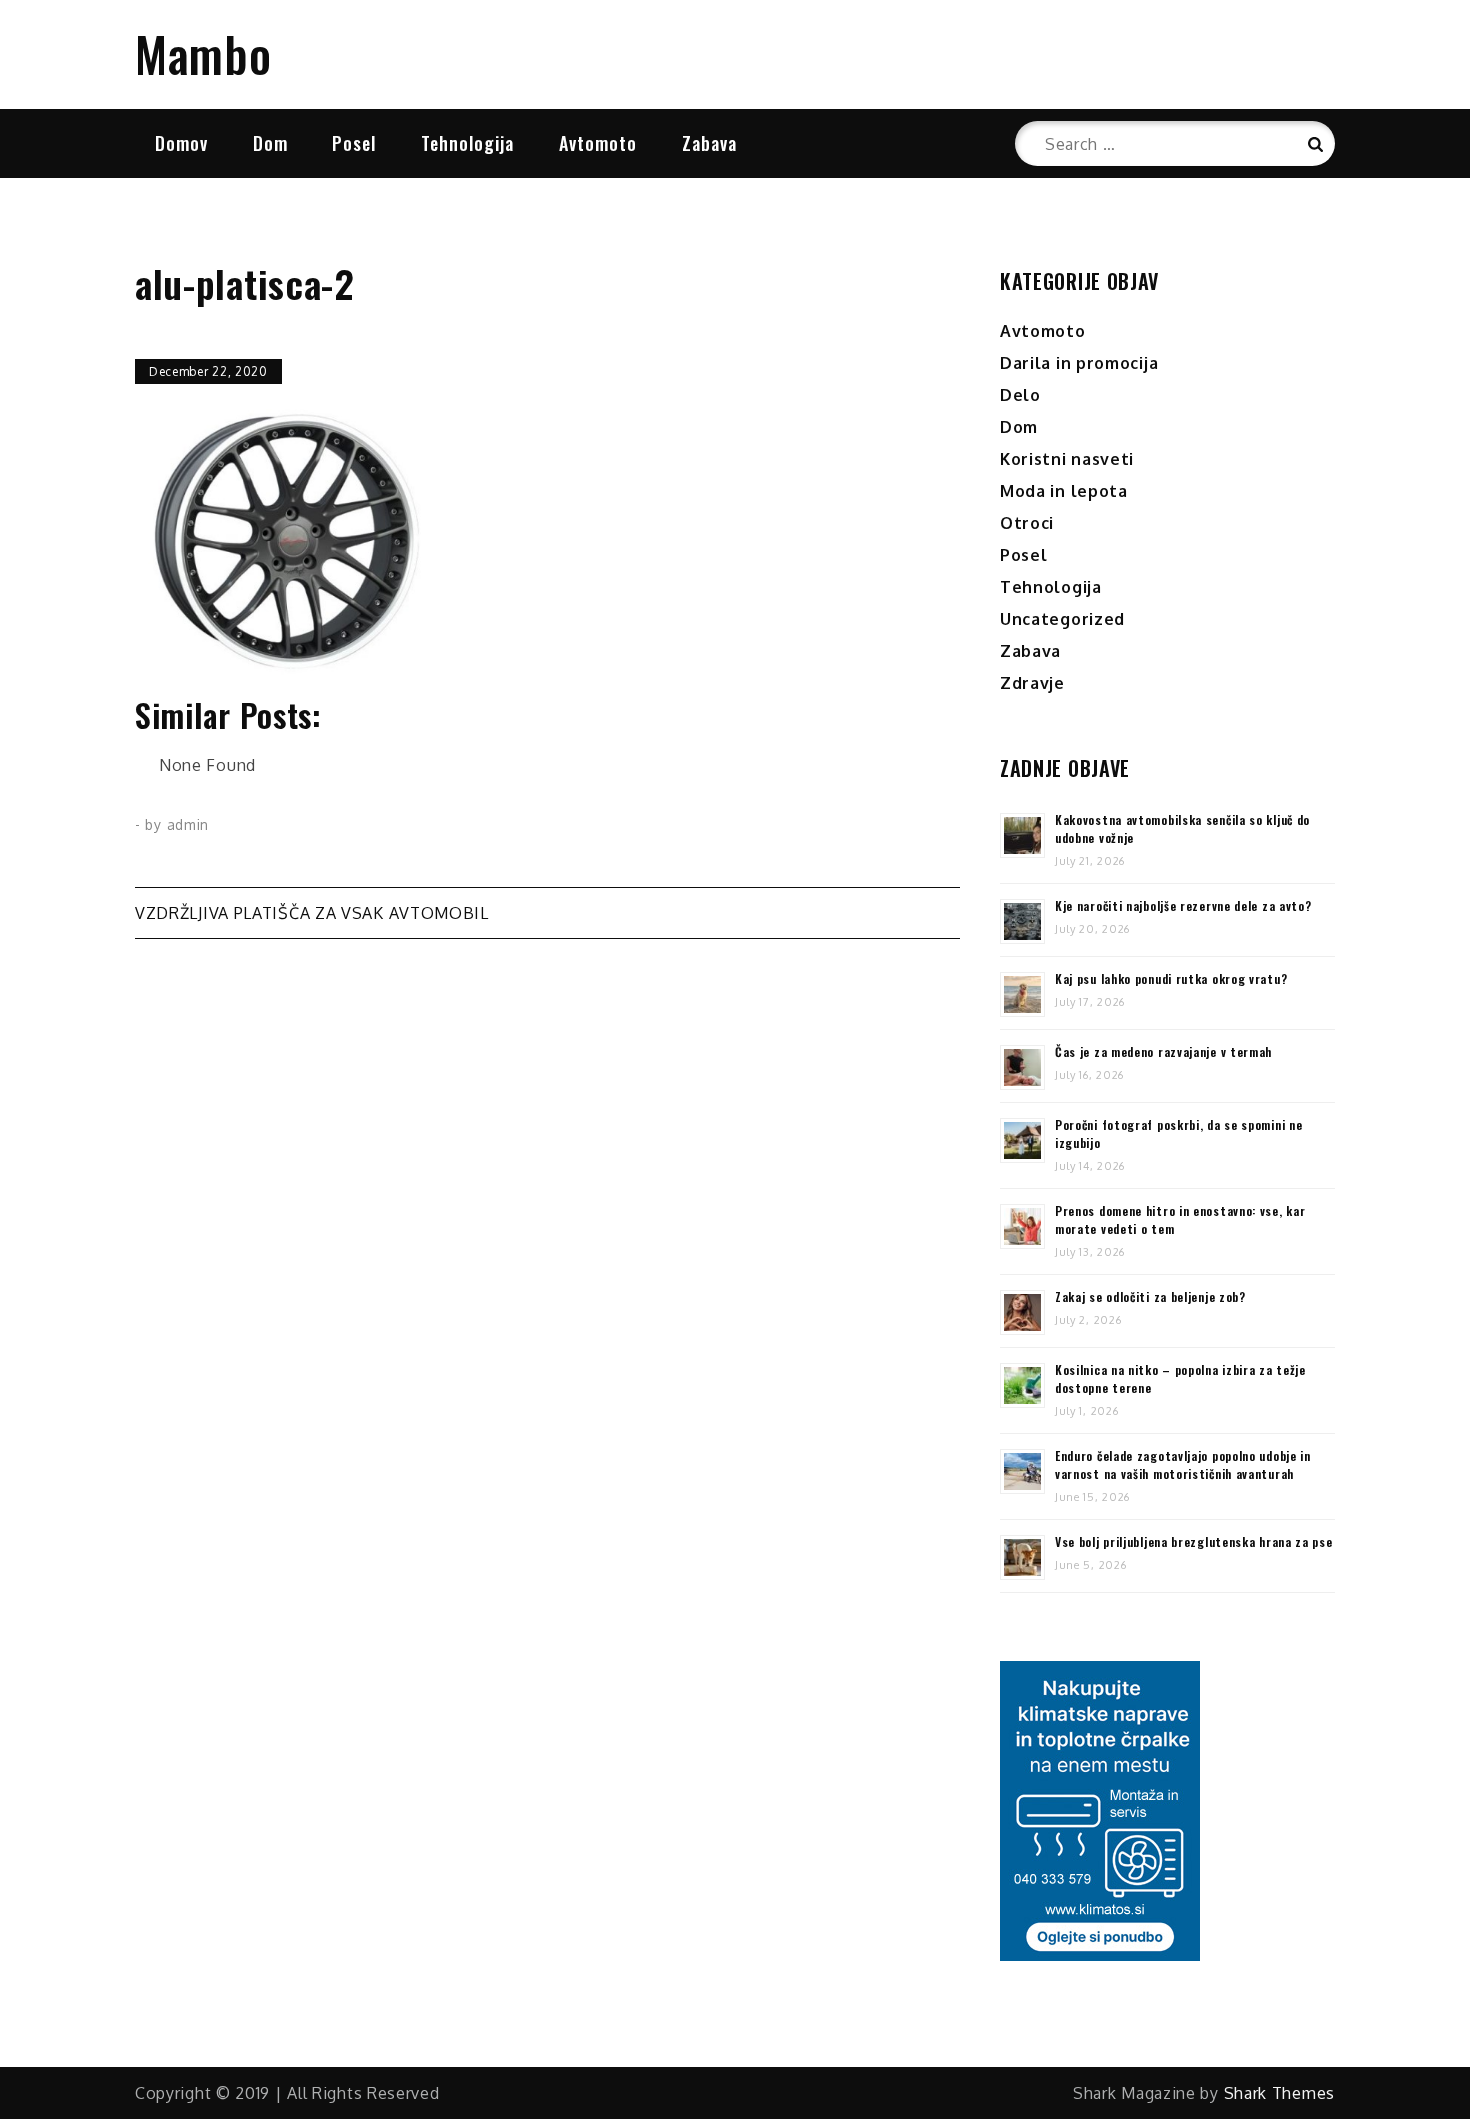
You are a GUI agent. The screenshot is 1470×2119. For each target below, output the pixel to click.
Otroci (1027, 523)
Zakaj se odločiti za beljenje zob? (1150, 1296)
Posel (354, 143)
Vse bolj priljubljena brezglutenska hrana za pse (1194, 1541)
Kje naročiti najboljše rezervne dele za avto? (1183, 905)
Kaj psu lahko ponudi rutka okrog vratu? (1171, 978)
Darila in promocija (1079, 363)
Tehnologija (467, 143)
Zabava (709, 143)
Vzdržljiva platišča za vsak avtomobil (312, 913)
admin (188, 824)
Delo (1020, 395)
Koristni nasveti (1067, 459)
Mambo (203, 53)
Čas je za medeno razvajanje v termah (1163, 1051)
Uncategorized (1062, 619)
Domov (181, 143)
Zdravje (1032, 683)
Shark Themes (1279, 2093)
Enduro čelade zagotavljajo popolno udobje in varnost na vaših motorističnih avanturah (1183, 1464)
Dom (270, 143)
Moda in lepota (1064, 491)
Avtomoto (598, 143)
